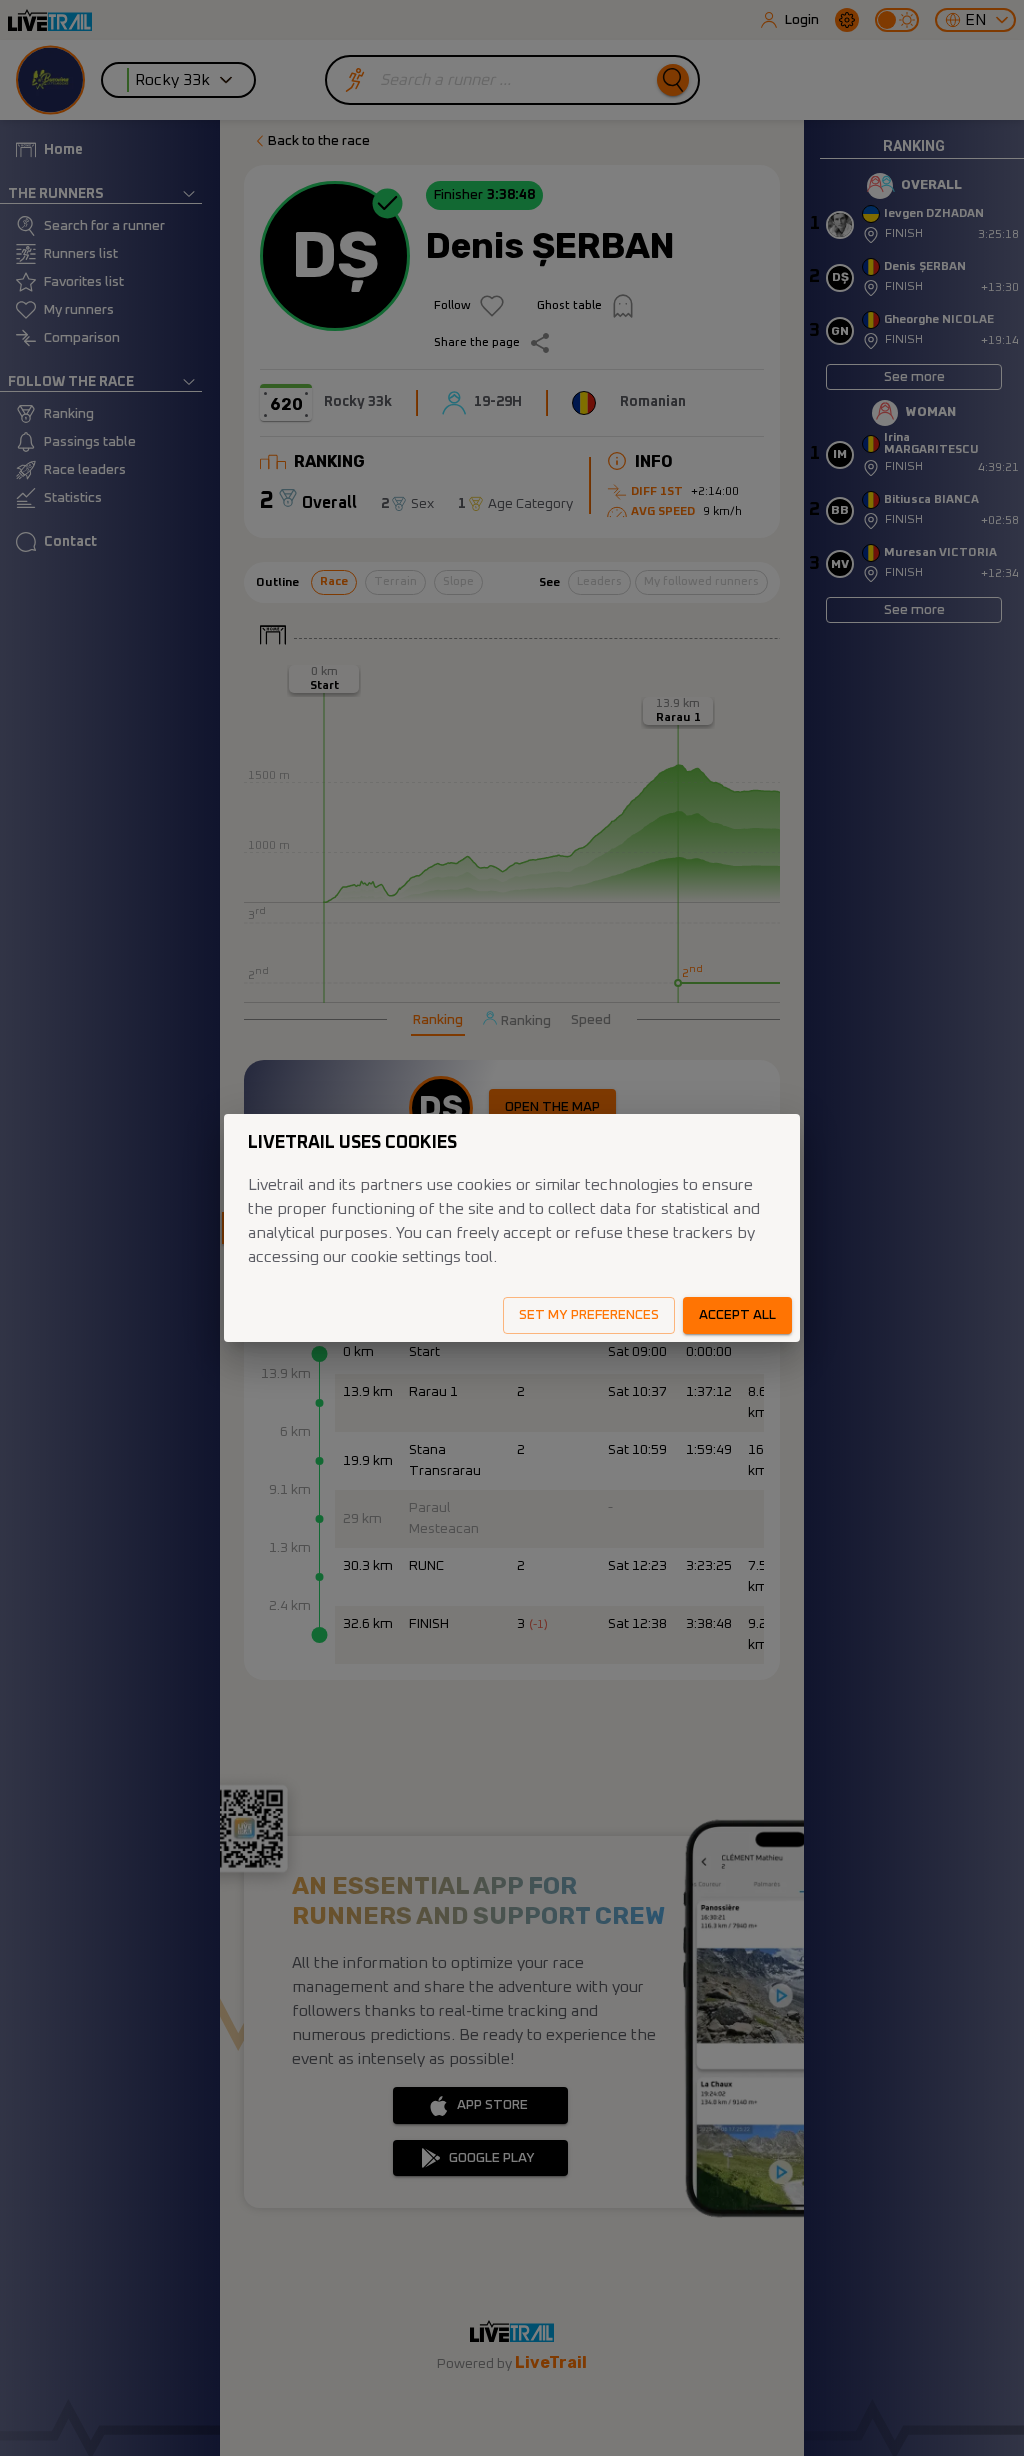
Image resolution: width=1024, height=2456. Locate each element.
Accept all (737, 1315)
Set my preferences (589, 1315)
